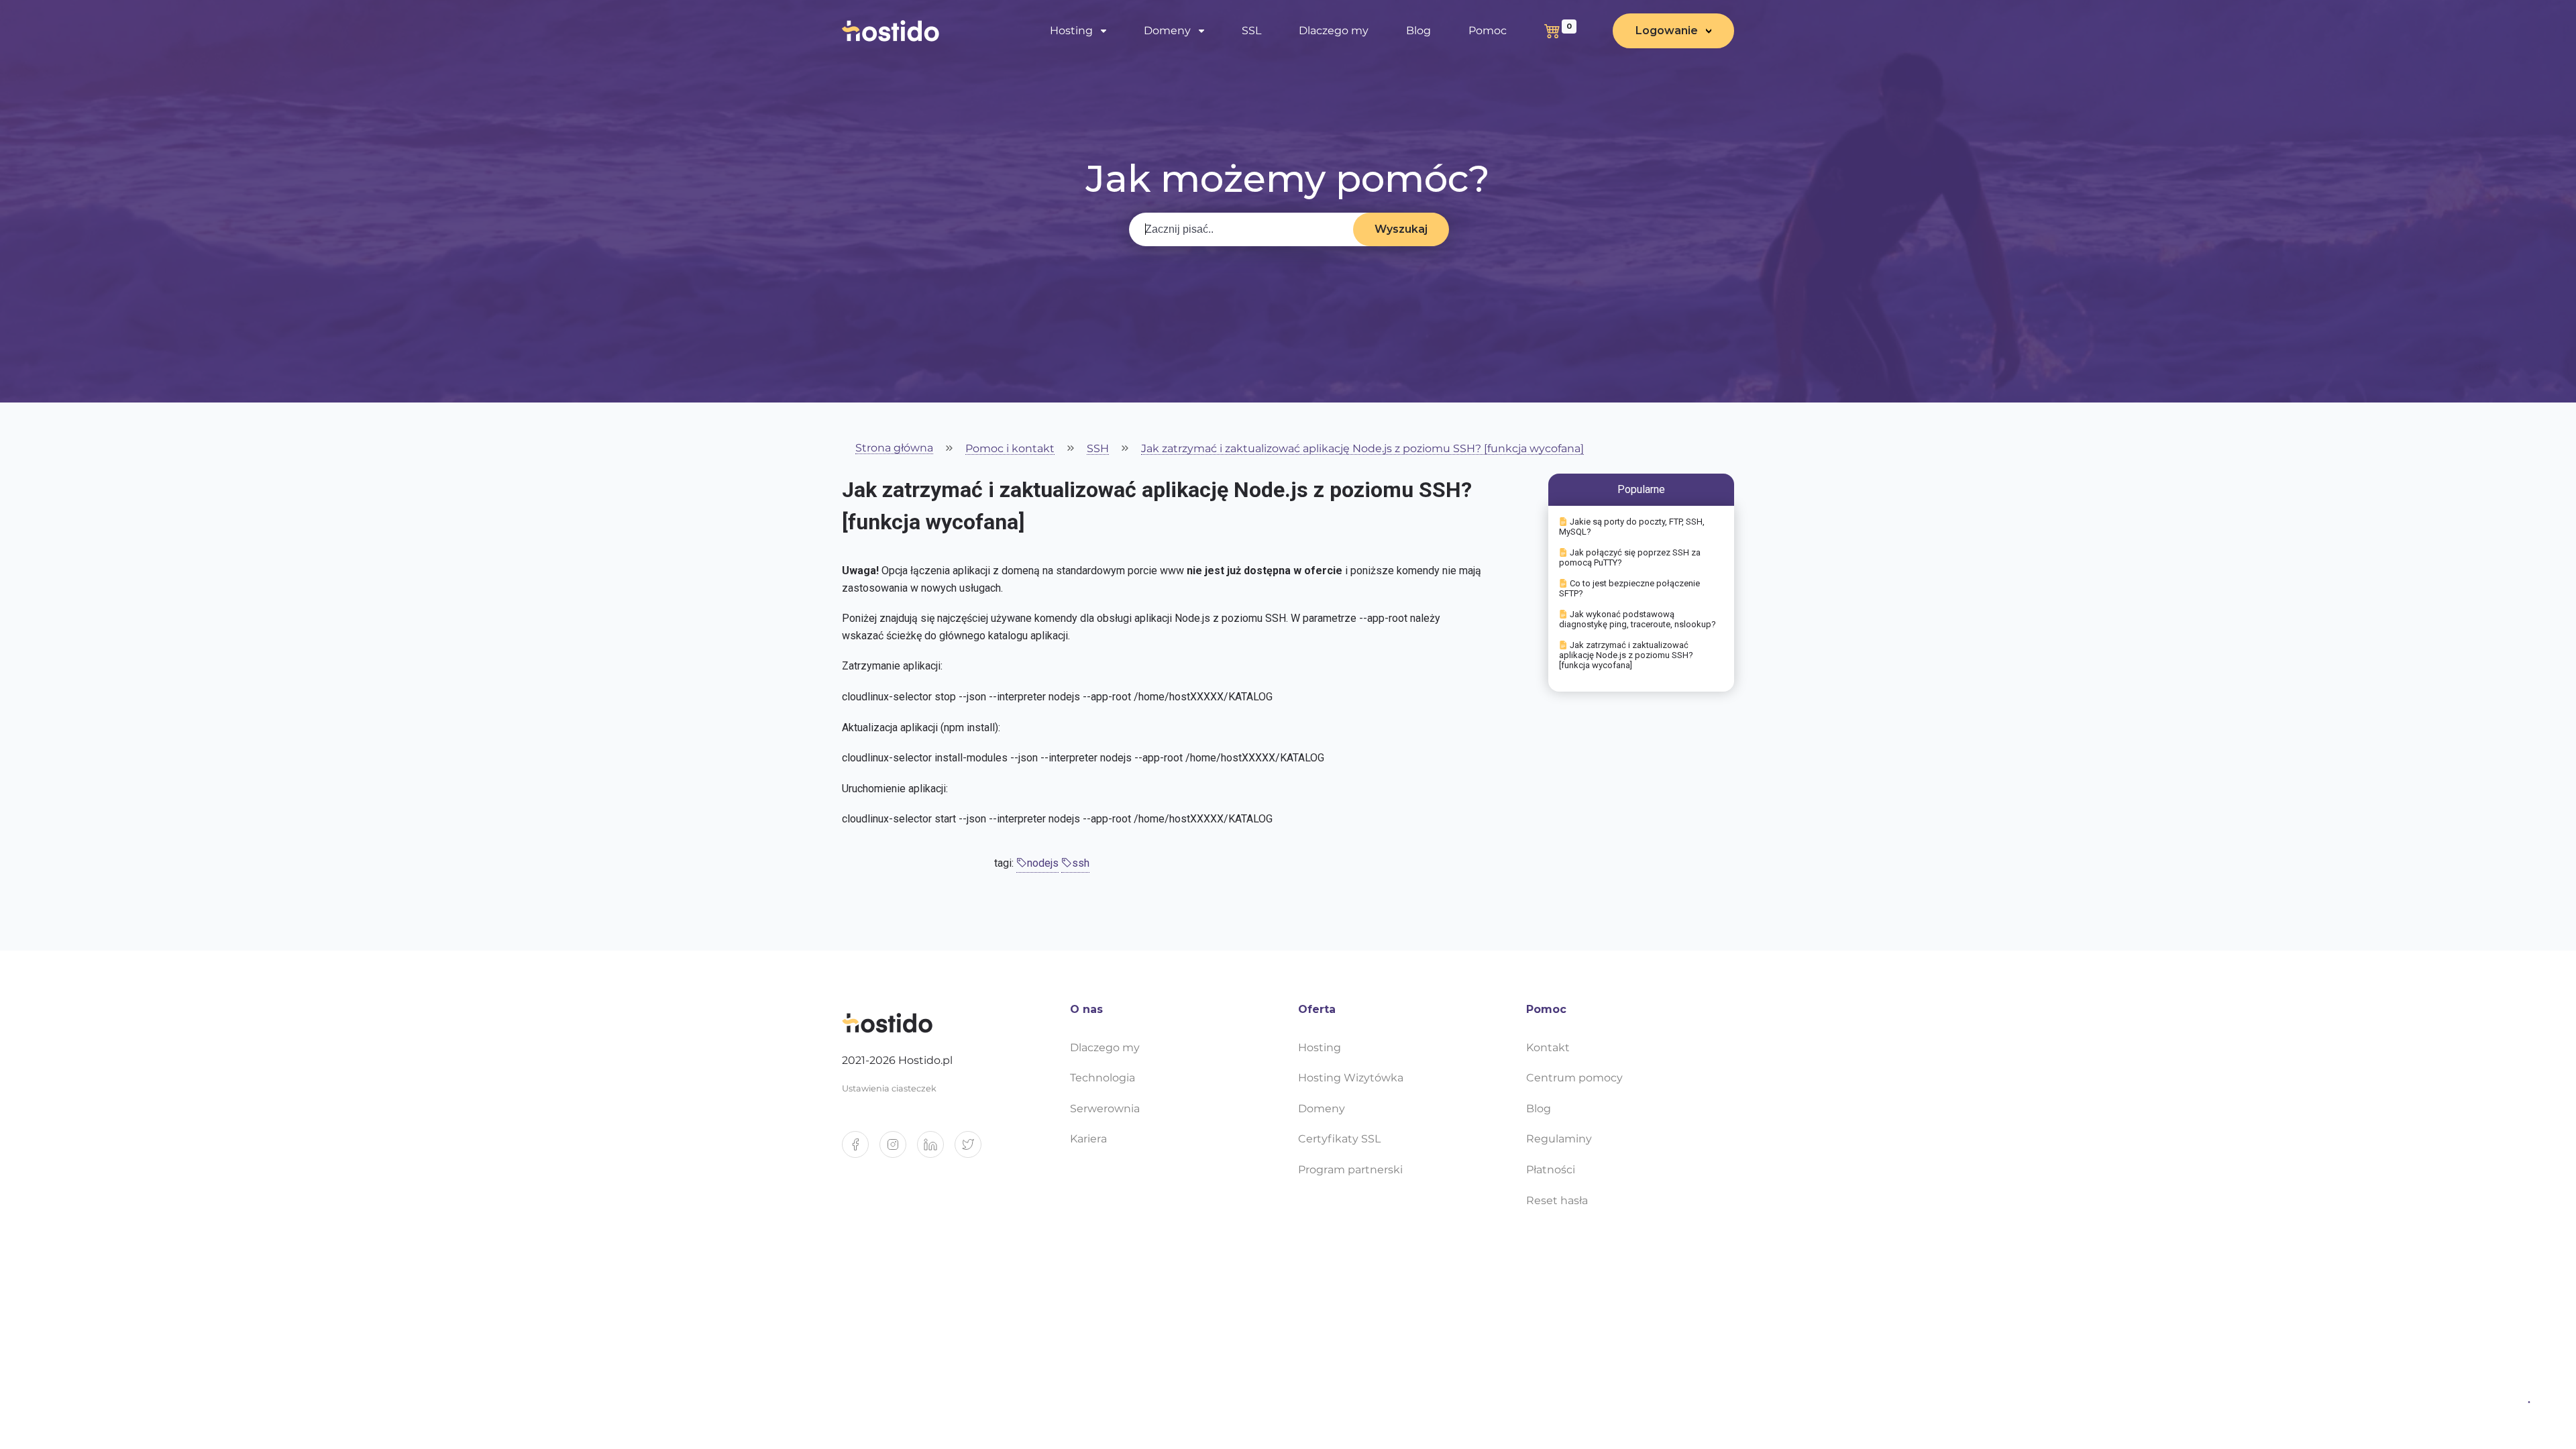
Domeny (1322, 1109)
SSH (1098, 449)
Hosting (1320, 1048)
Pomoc (1488, 31)
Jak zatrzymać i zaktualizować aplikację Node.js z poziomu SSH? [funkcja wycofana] (1362, 449)
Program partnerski (1350, 1170)
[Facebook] (861, 1150)
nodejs (1043, 863)
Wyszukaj (1401, 229)
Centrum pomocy (1574, 1078)
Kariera (1088, 1139)
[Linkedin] (936, 1150)
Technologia (1103, 1078)
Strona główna (894, 448)
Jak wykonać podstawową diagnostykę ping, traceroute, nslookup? (1638, 619)
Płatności (1551, 1170)
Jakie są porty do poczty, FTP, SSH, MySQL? (1632, 527)
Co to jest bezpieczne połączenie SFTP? (1629, 588)
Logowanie (1667, 31)
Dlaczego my (1334, 31)
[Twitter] (973, 1150)
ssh (1081, 863)
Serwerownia (1105, 1109)
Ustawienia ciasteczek (889, 1088)
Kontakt (1548, 1048)
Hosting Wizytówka (1351, 1078)
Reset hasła (1557, 1200)
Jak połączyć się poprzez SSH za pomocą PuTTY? (1630, 557)
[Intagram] (898, 1150)
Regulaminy (1559, 1139)
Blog (1418, 31)
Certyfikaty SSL (1339, 1139)
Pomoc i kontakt (1010, 449)
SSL (1251, 31)
